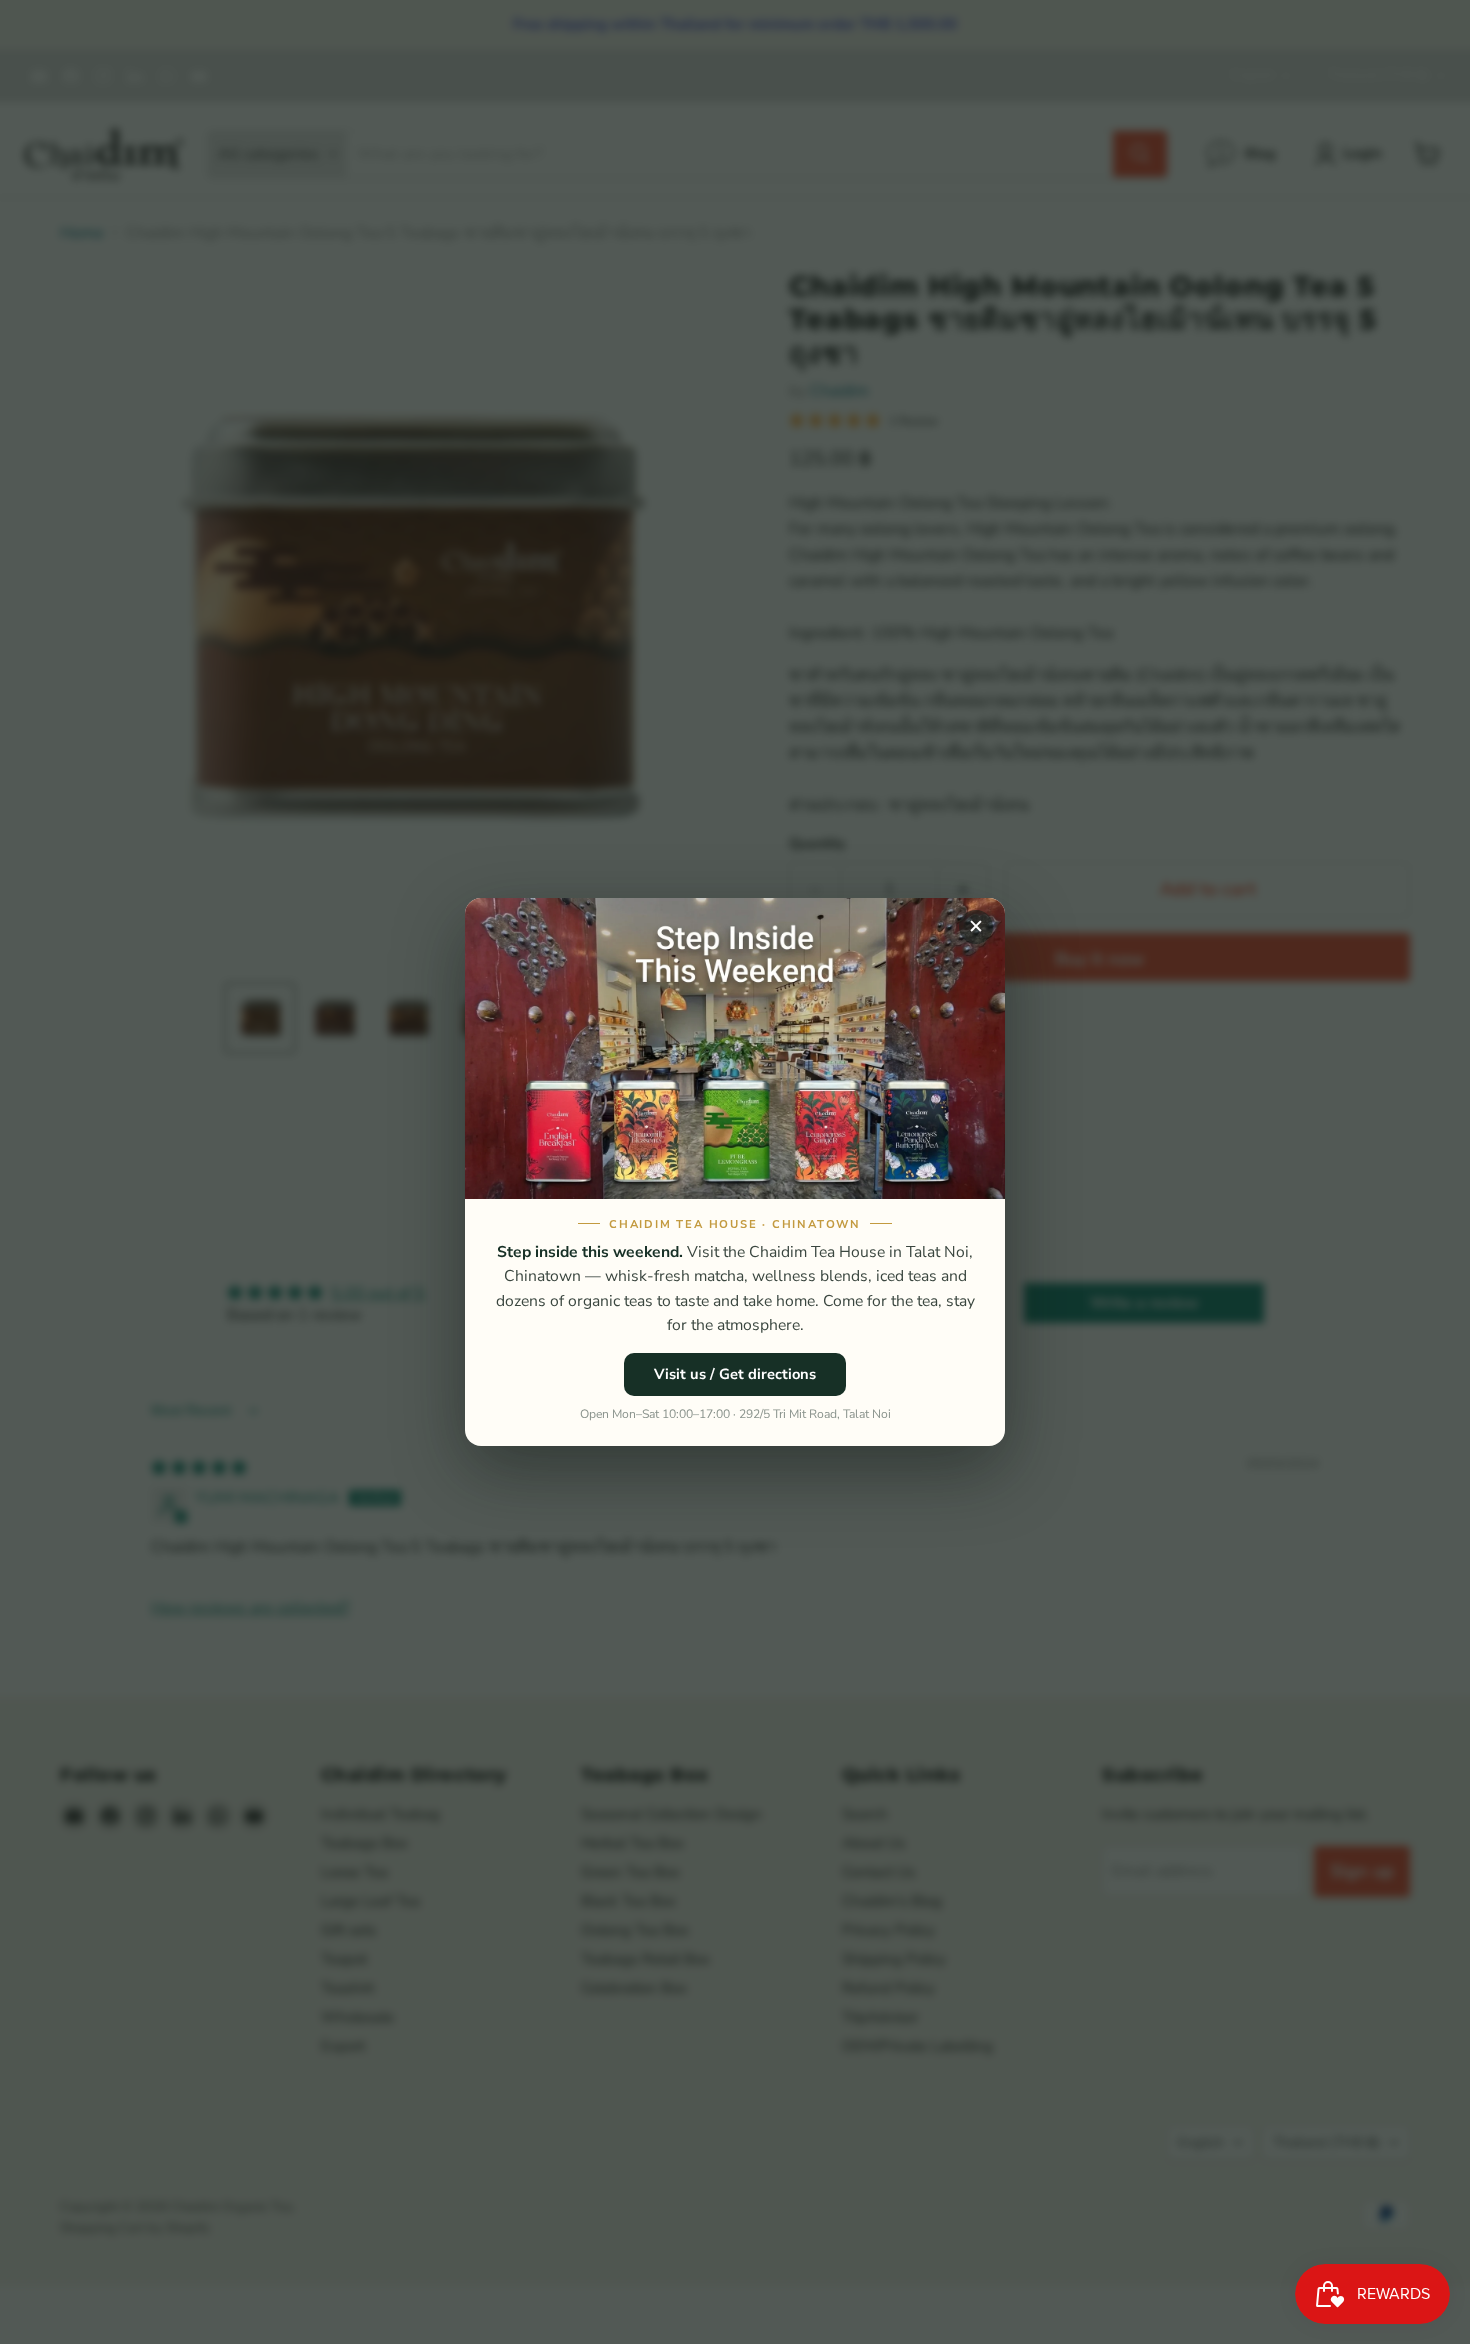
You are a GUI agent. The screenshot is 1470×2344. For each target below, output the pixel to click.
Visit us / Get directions (735, 1374)
